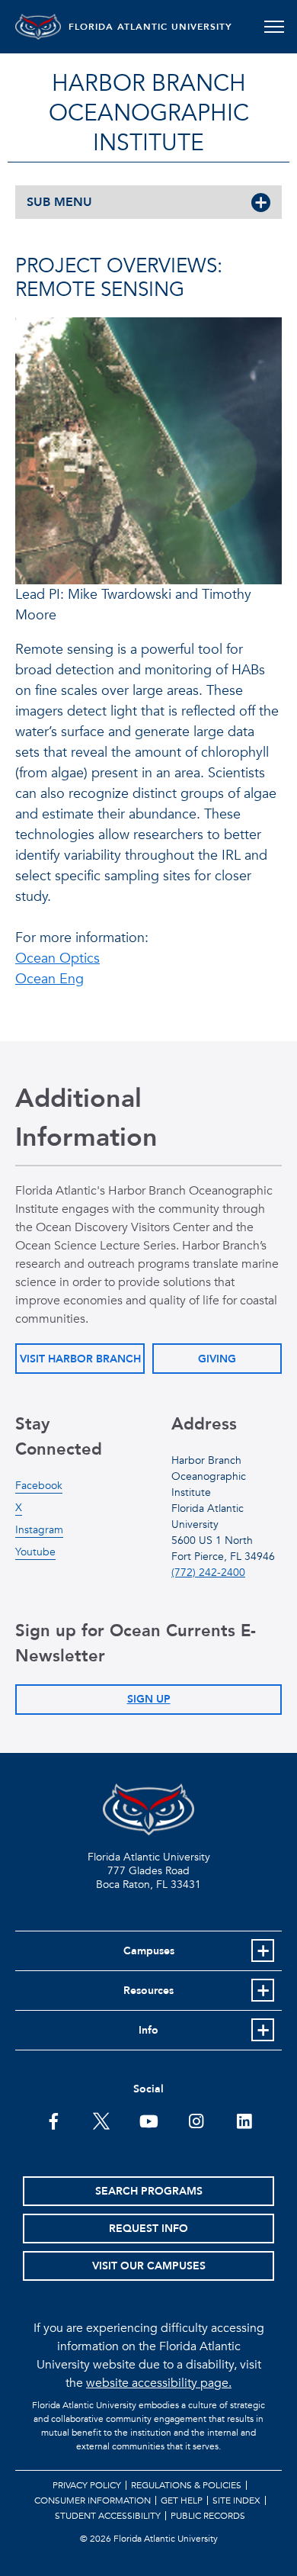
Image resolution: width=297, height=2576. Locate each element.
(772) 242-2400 (208, 1573)
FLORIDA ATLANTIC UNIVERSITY (150, 27)
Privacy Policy (87, 2485)
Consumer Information (93, 2500)
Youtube (35, 1552)
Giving (217, 1359)
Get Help (182, 2500)
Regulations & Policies (186, 2485)
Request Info (148, 2229)
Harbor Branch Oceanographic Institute (149, 113)
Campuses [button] (149, 1951)
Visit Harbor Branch (80, 1359)
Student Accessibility (108, 2516)
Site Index (236, 2500)
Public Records (208, 2516)
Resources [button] (148, 1991)
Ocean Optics (57, 958)
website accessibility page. (159, 2383)
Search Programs (149, 2191)
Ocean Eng (49, 979)
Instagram (39, 1530)
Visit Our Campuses (149, 2266)
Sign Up (149, 1699)
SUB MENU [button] (59, 202)
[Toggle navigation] (274, 27)
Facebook (39, 1486)
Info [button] (148, 2030)
